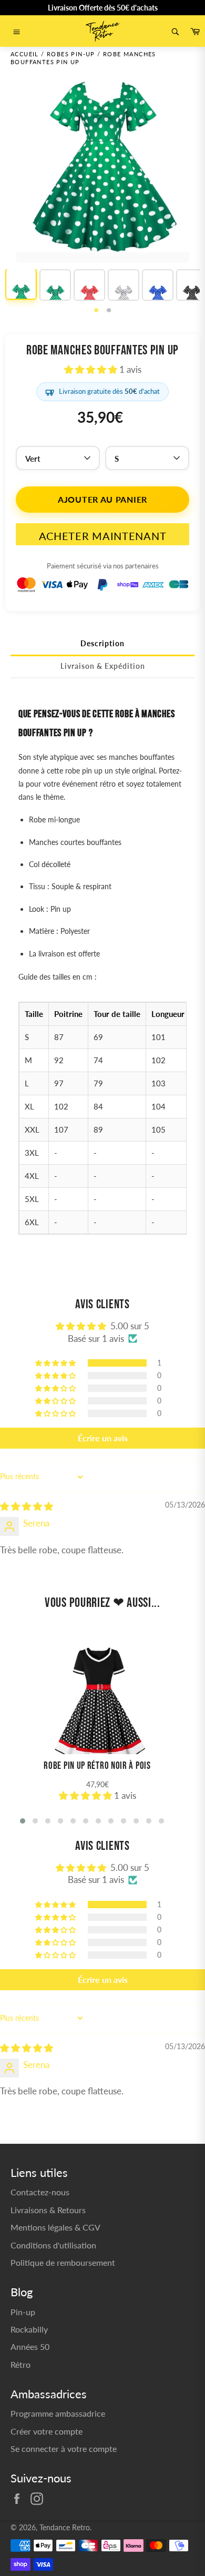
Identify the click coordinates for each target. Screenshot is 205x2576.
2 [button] (109, 311)
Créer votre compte (47, 2431)
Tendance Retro (65, 2528)
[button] (92, 369)
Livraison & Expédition (103, 666)
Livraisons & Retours (48, 2210)
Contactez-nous (40, 2192)
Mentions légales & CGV (55, 2227)
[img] (27, 1506)
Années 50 (30, 2346)
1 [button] (96, 311)
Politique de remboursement (63, 2262)
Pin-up (23, 2312)
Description (102, 643)
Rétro (20, 2364)
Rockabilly (29, 2329)
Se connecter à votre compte (64, 2448)
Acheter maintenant (103, 536)
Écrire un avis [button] (103, 1438)
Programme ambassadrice (58, 2413)
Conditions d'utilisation (53, 2245)
